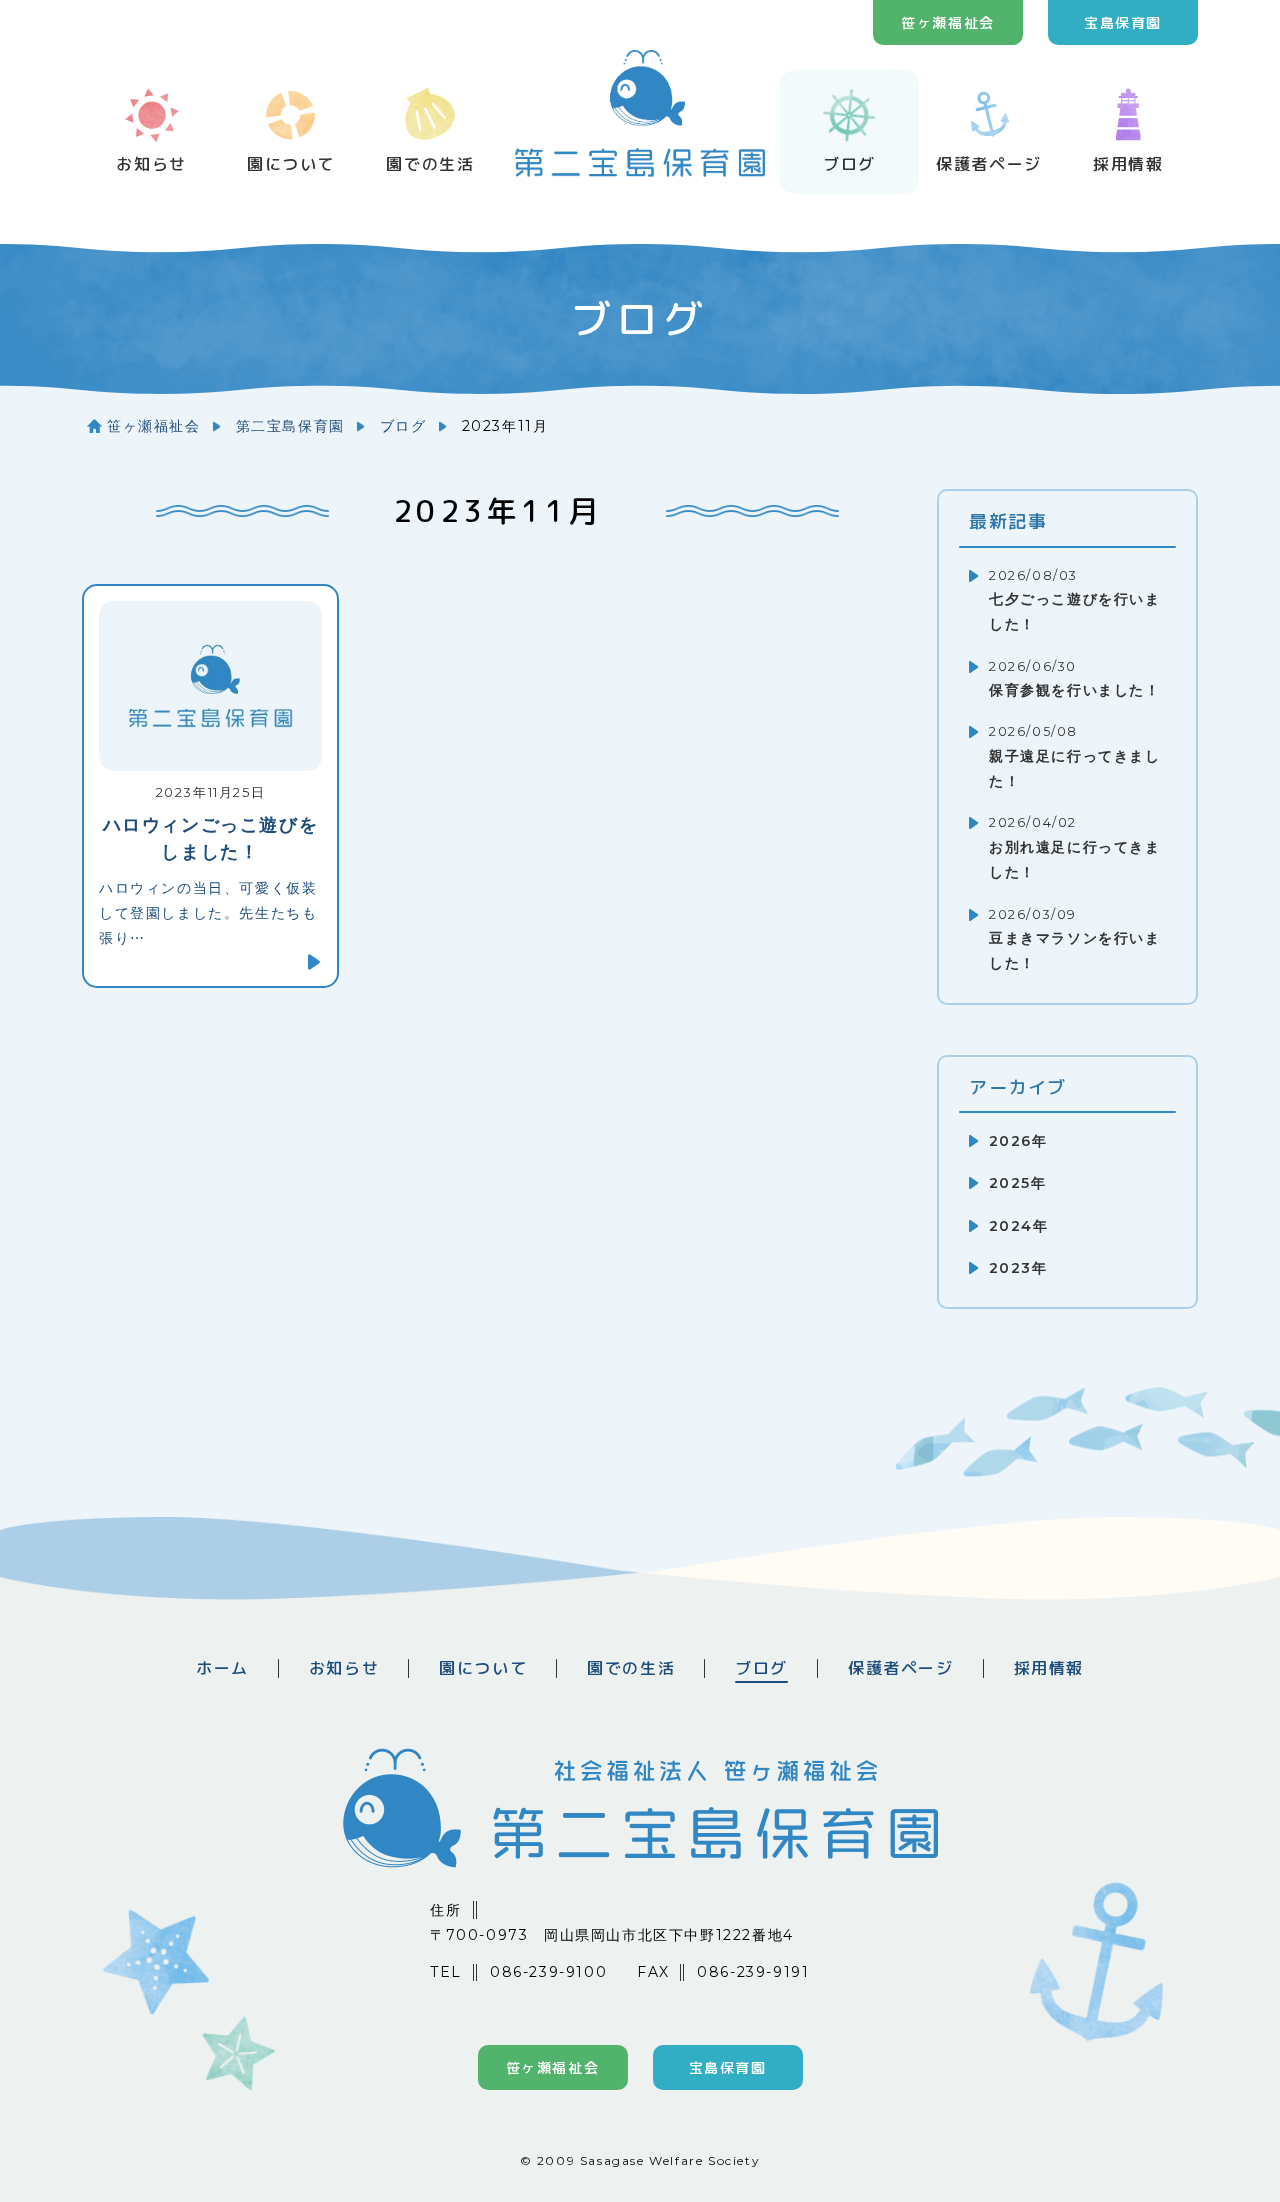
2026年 (1018, 1141)
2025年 (1017, 1183)
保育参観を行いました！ (1075, 679)
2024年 (1018, 1226)
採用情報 (1128, 164)
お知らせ (151, 164)
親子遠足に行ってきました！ (1075, 757)
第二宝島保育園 (290, 426)
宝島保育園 (1123, 22)
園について (291, 164)
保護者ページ (989, 164)
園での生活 (430, 164)
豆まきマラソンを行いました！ (1075, 940)
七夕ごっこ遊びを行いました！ (1075, 601)
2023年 (1018, 1268)
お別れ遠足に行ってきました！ (1075, 848)
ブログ (849, 164)
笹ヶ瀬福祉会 (948, 22)
